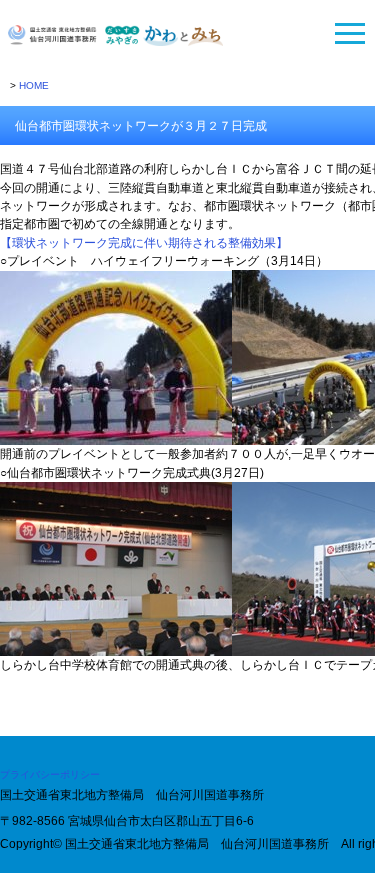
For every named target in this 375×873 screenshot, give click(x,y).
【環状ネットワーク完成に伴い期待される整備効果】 (144, 243)
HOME (34, 85)
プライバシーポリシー (50, 774)
